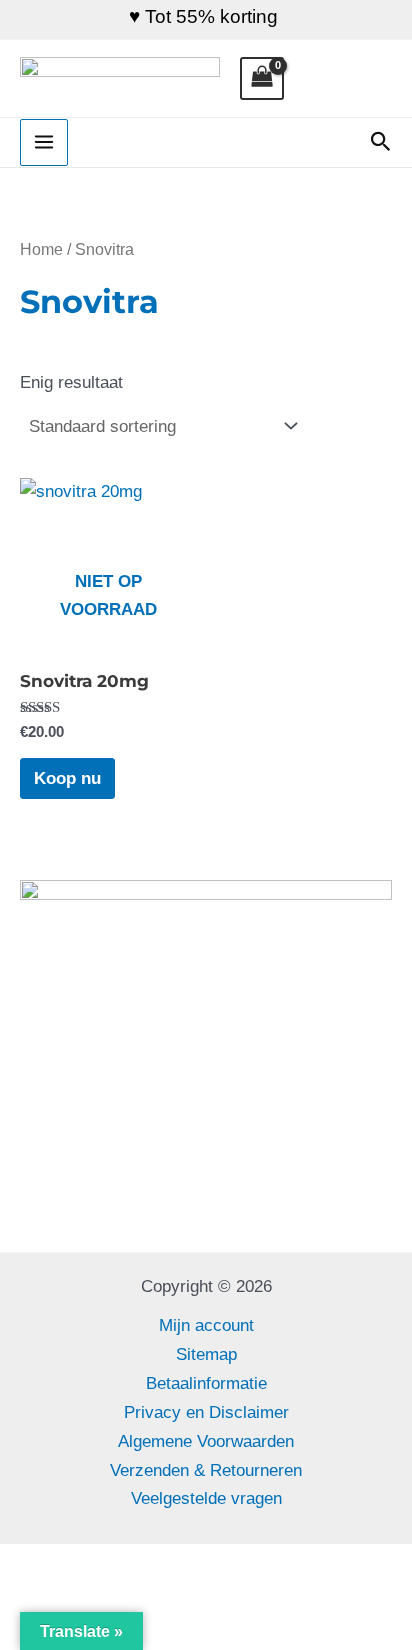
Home (41, 249)
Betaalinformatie (206, 1383)
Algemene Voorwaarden (206, 1441)
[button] (381, 142)
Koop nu (67, 778)
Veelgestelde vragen (206, 1498)
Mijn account (206, 1325)
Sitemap (206, 1354)
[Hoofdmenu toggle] (44, 143)
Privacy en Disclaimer (206, 1412)
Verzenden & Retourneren (206, 1470)
